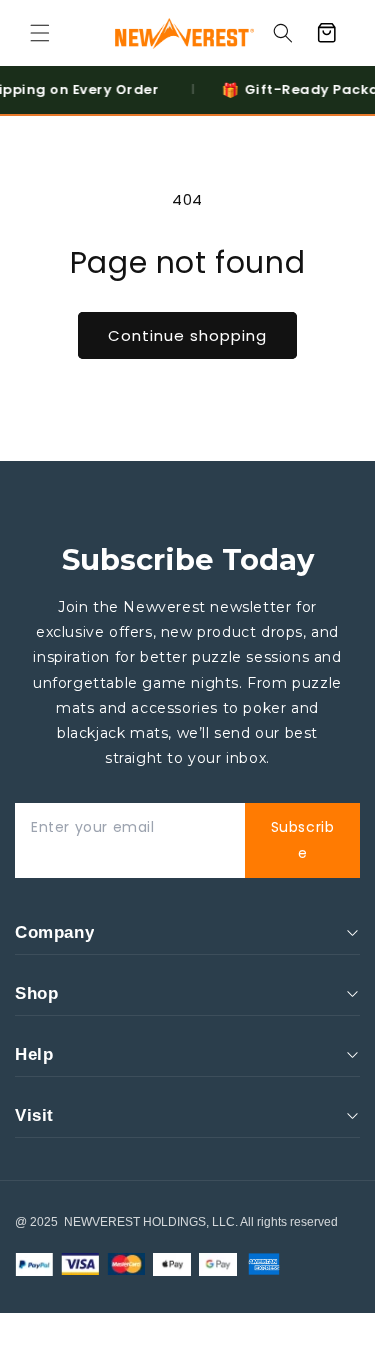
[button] (40, 33)
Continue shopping (187, 335)
